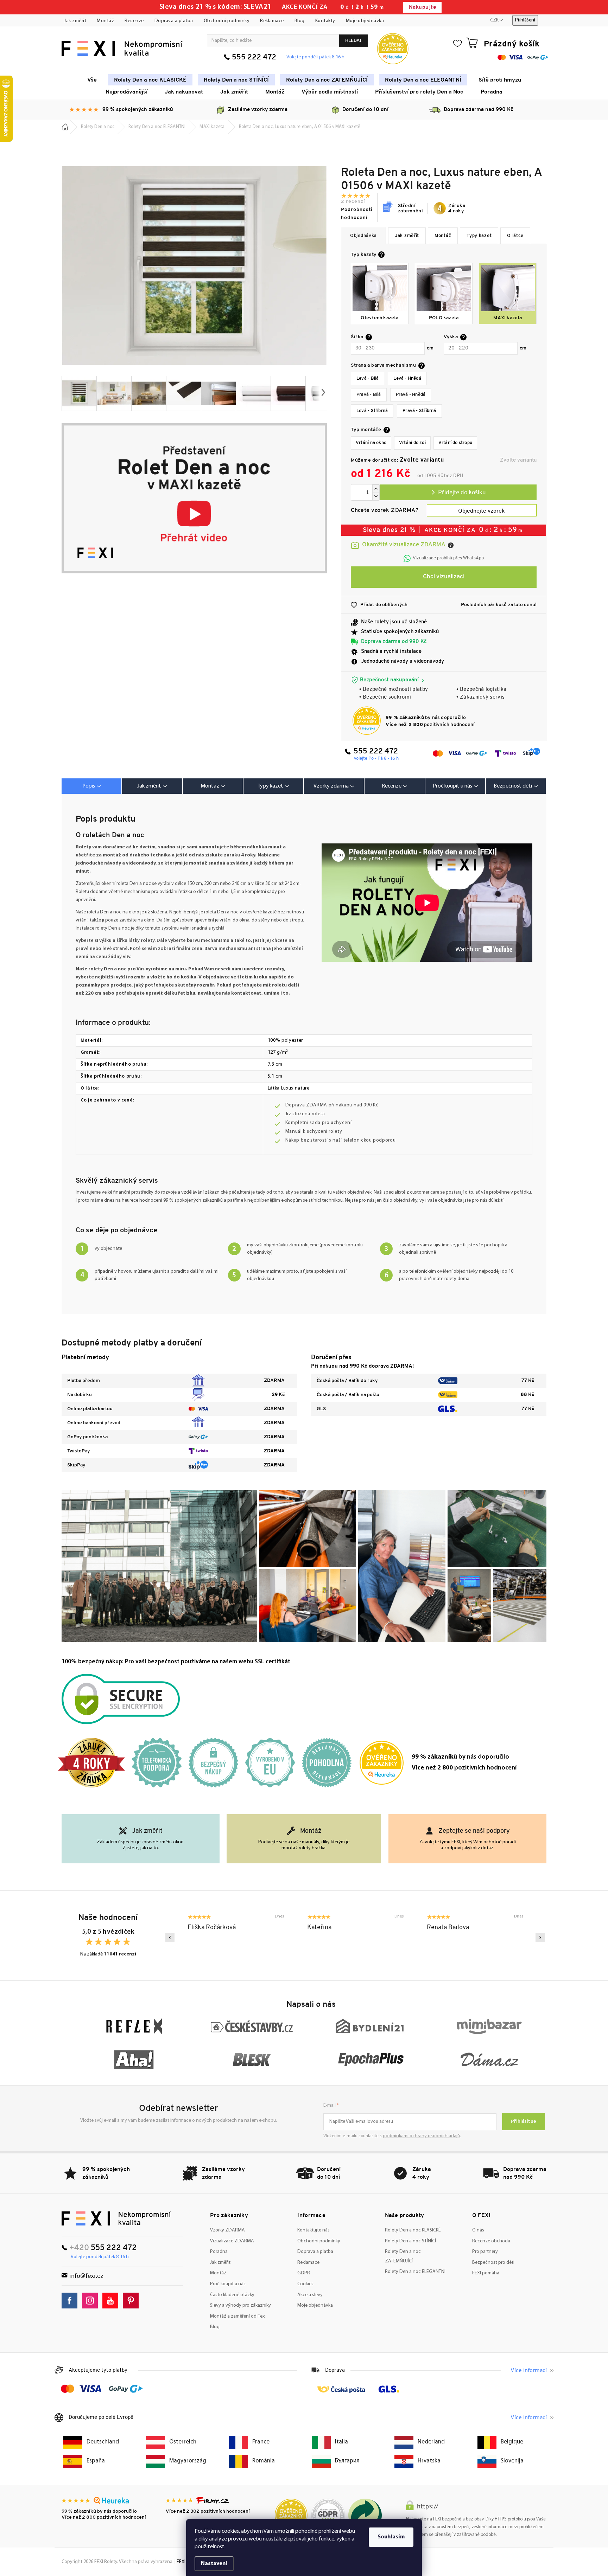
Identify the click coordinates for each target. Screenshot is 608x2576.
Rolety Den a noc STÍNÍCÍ (410, 2241)
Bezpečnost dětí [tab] (513, 786)
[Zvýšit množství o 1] (376, 489)
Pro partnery (485, 2252)
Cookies (305, 2284)
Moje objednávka (365, 21)
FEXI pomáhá (486, 2273)
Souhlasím (391, 2537)
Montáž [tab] (210, 786)
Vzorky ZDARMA (227, 2230)
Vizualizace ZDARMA (232, 2241)
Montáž (105, 21)
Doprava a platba (174, 21)
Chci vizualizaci (444, 577)
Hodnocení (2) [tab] (394, 786)
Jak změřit (75, 21)
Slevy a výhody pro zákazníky (240, 2305)
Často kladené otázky (232, 2295)
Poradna (219, 2252)
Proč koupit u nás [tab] (452, 786)
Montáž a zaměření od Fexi (238, 2316)
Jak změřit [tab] (149, 786)
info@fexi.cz (86, 2276)
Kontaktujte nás (313, 2230)
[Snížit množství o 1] (376, 497)
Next (540, 1938)
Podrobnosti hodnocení (357, 214)
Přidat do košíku (458, 492)
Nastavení (214, 2564)
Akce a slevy (310, 2295)
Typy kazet (479, 236)
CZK (494, 20)
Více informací (529, 2371)
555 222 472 (254, 57)
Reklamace (272, 21)
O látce (515, 236)
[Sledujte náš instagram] (92, 2301)
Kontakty (325, 21)
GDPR (304, 2273)
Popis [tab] (89, 786)
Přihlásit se (524, 2122)
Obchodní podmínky (227, 21)
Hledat (354, 41)
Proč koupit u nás (228, 2284)
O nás (478, 2230)
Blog (300, 21)
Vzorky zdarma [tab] (331, 786)
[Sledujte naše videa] (112, 2301)
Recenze (134, 21)
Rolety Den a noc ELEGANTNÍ (415, 2272)
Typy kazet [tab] (270, 786)
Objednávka (363, 236)
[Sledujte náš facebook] (71, 2301)
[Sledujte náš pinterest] (132, 2301)
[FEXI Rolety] (116, 2218)
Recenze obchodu (491, 2241)
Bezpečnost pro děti (493, 2263)
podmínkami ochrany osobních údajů (421, 2136)
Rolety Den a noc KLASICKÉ (413, 2230)
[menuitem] (92, 80)
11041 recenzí (120, 1954)
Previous (170, 1938)
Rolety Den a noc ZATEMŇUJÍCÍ (403, 2256)
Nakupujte (422, 8)
